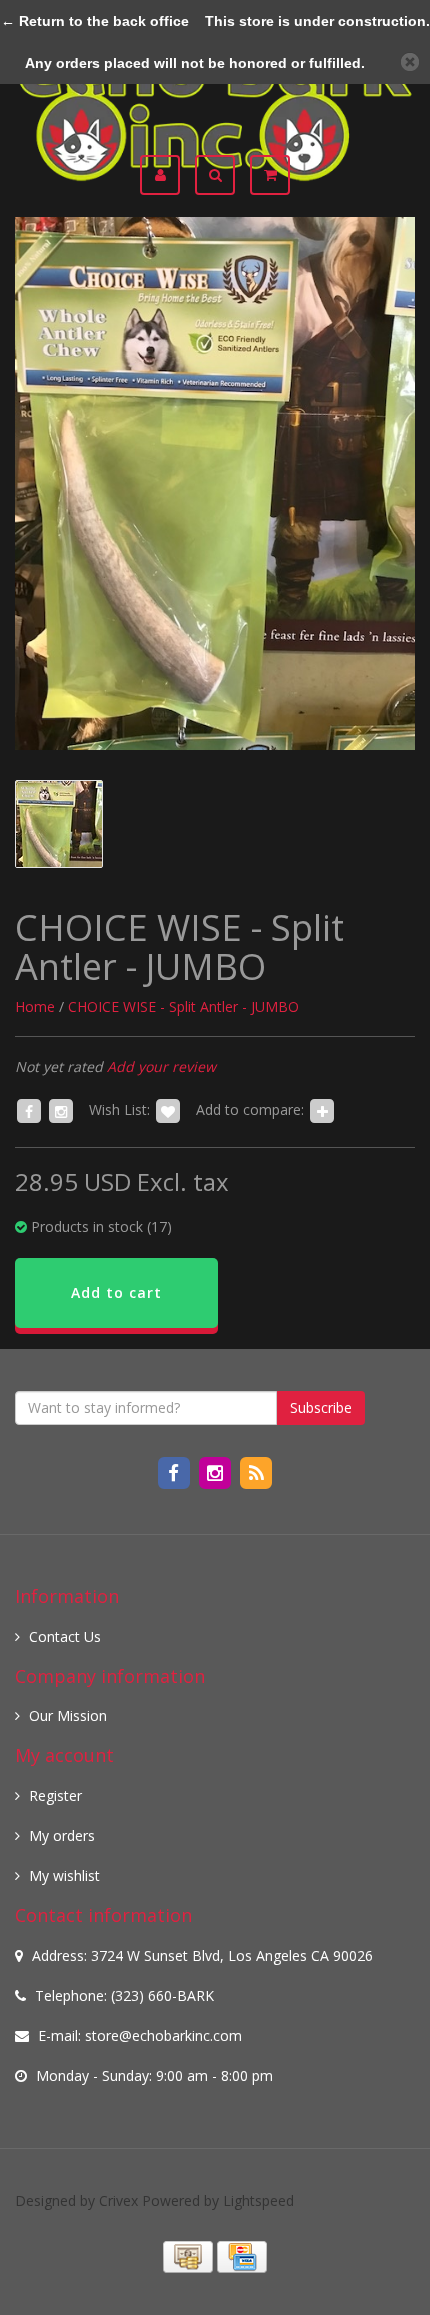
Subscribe (321, 1407)
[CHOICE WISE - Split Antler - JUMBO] (215, 483)
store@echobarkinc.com (163, 2035)
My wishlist (64, 1875)
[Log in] (167, 175)
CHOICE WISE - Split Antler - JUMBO (183, 1006)
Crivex (118, 2200)
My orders (62, 1835)
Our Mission (68, 1715)
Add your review (161, 1066)
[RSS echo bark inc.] (256, 1471)
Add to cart (116, 1292)
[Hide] (410, 62)
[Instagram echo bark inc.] (216, 1471)
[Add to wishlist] (168, 1109)
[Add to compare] (322, 1109)
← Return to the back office (95, 21)
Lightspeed (258, 2200)
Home (35, 1006)
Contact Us (65, 1636)
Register (55, 1795)
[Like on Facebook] (29, 1109)
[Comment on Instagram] (61, 1109)
